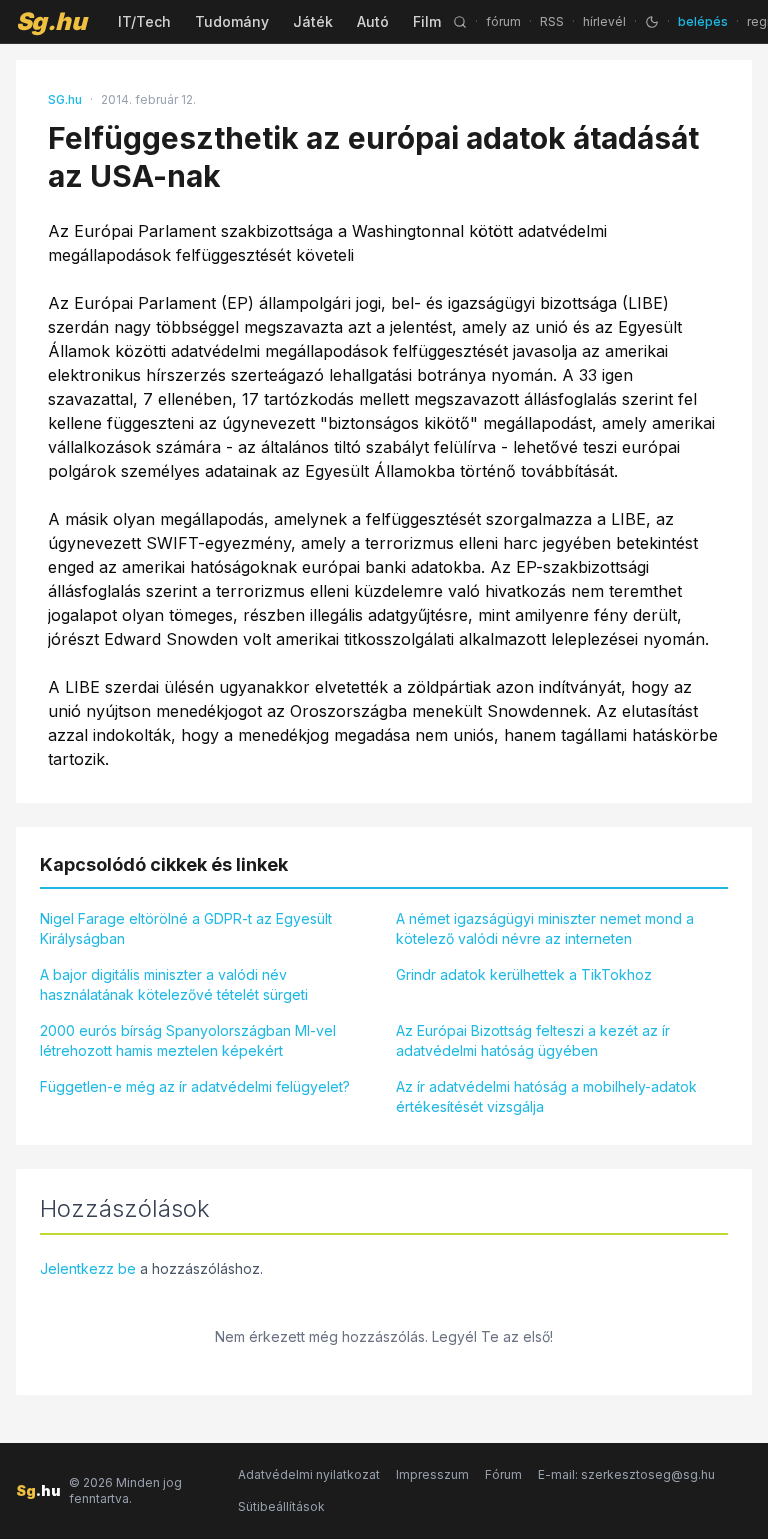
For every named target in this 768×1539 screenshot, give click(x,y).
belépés (703, 21)
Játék (313, 21)
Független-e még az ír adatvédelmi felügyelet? (195, 1086)
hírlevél (604, 21)
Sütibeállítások (281, 1506)
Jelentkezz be (88, 1268)
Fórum (503, 1474)
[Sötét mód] (652, 22)
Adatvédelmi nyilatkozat (309, 1474)
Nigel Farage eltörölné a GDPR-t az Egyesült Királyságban (186, 928)
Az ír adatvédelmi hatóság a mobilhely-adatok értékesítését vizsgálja (546, 1096)
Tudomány (232, 21)
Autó (373, 21)
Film (427, 21)
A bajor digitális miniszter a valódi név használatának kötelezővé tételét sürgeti (174, 984)
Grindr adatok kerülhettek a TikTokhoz (524, 974)
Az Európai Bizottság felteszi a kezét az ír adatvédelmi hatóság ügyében (533, 1040)
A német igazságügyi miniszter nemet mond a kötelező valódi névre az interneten (545, 928)
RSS (552, 21)
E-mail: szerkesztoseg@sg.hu (626, 1474)
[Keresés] (460, 22)
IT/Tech (144, 21)
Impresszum (432, 1474)
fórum (503, 21)
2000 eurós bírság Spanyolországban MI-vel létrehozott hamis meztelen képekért (188, 1040)
